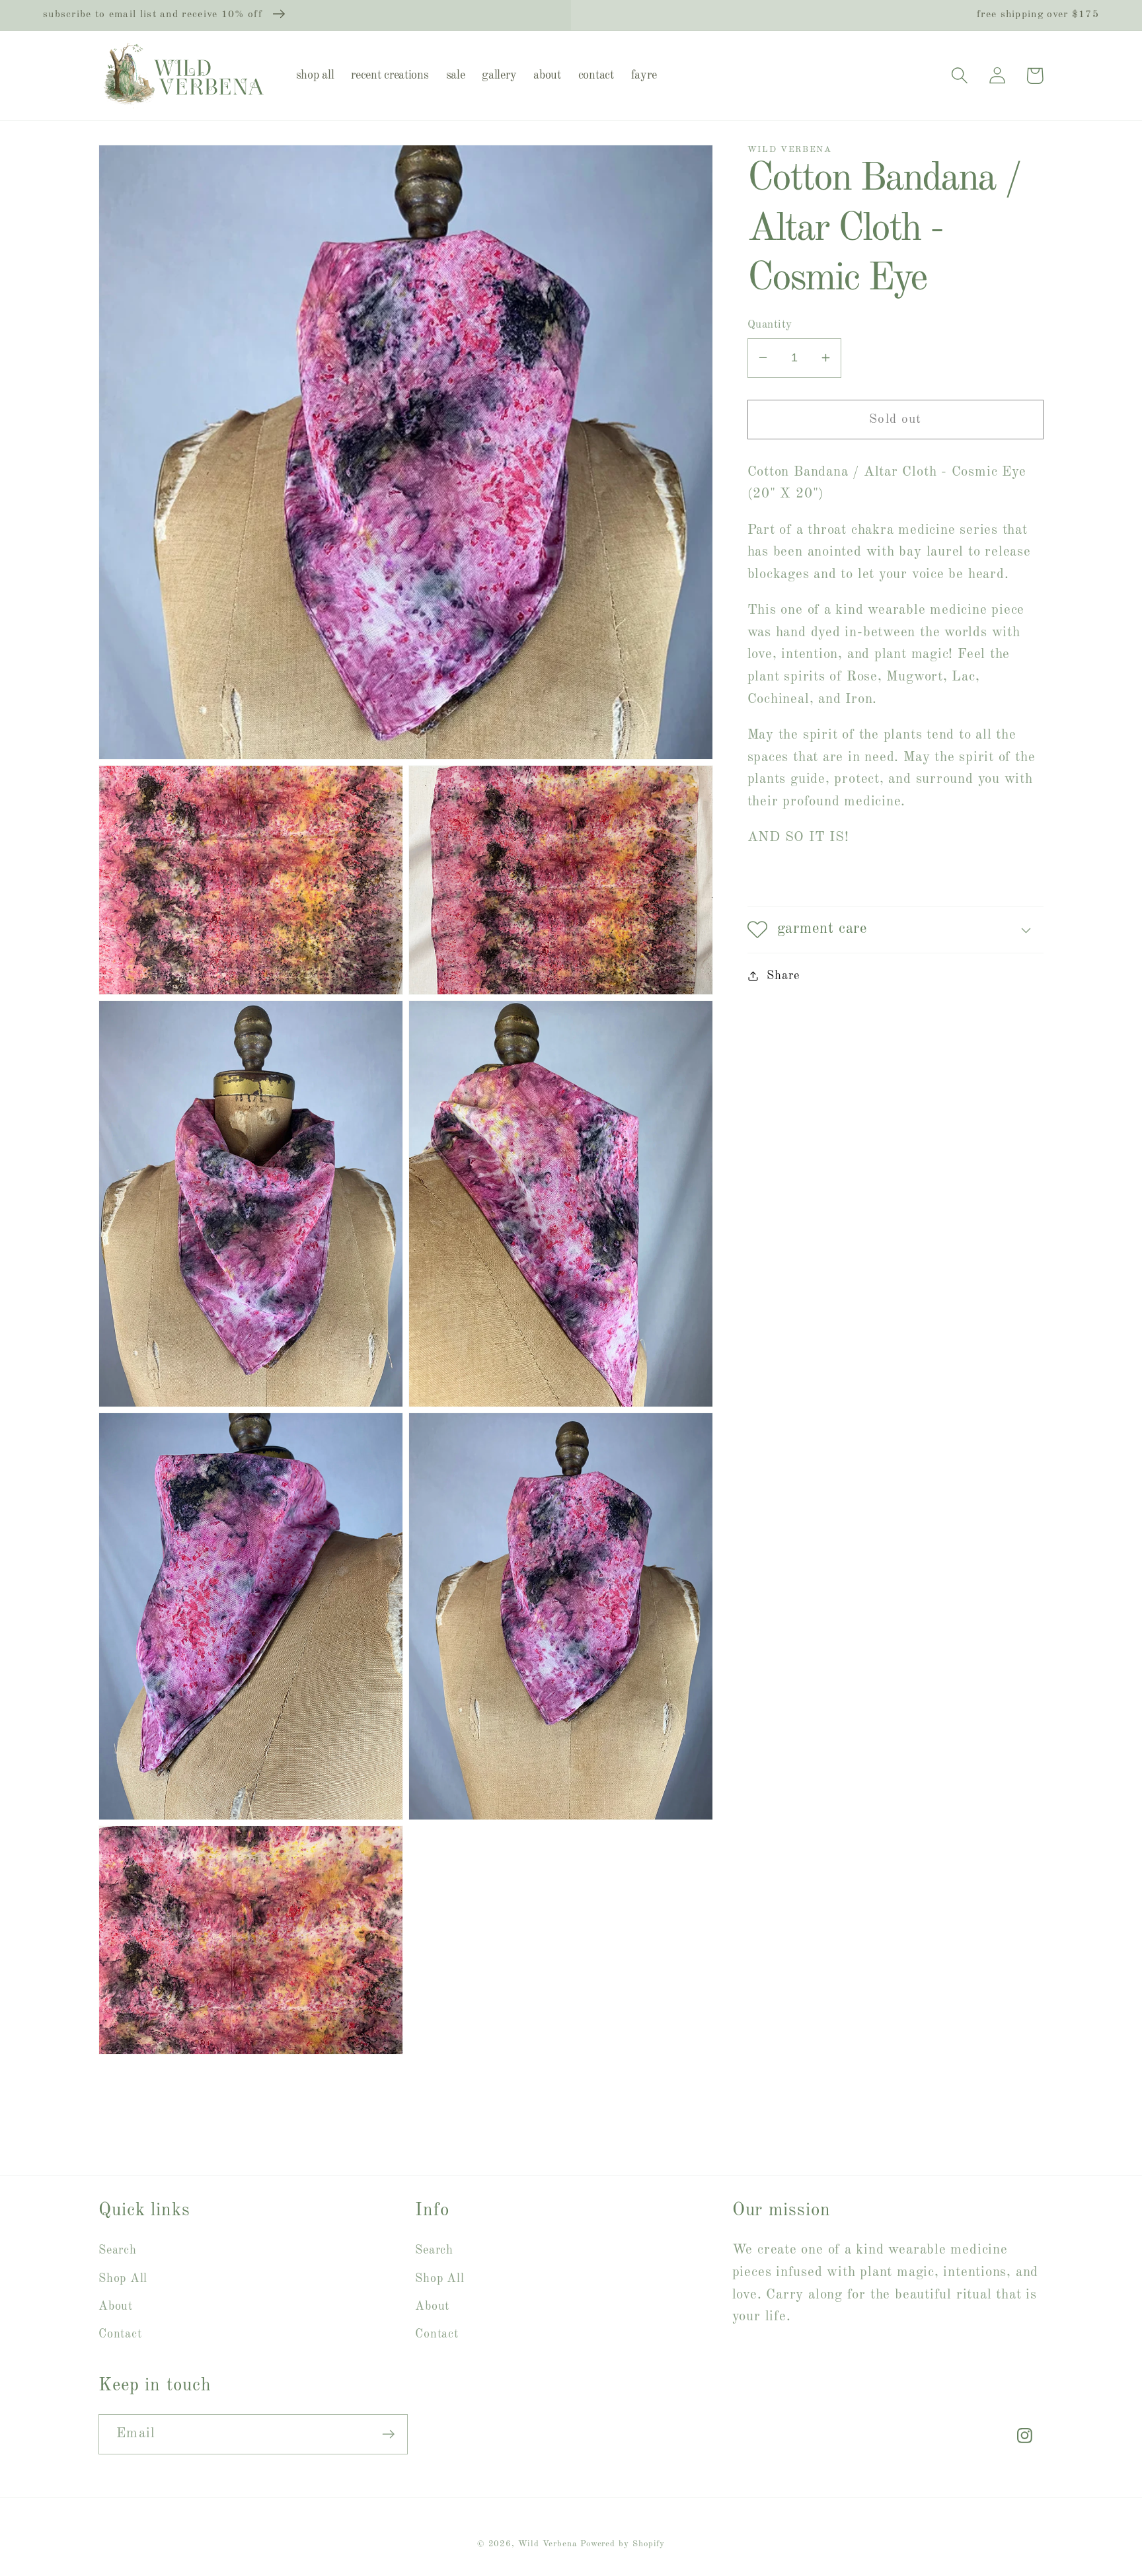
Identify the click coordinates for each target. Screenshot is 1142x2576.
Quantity (770, 325)
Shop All (123, 2279)
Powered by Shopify (623, 2544)
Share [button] (783, 976)
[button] (959, 76)
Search (118, 2250)
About (116, 2306)
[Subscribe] (388, 2434)
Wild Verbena (548, 2544)
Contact (120, 2334)
